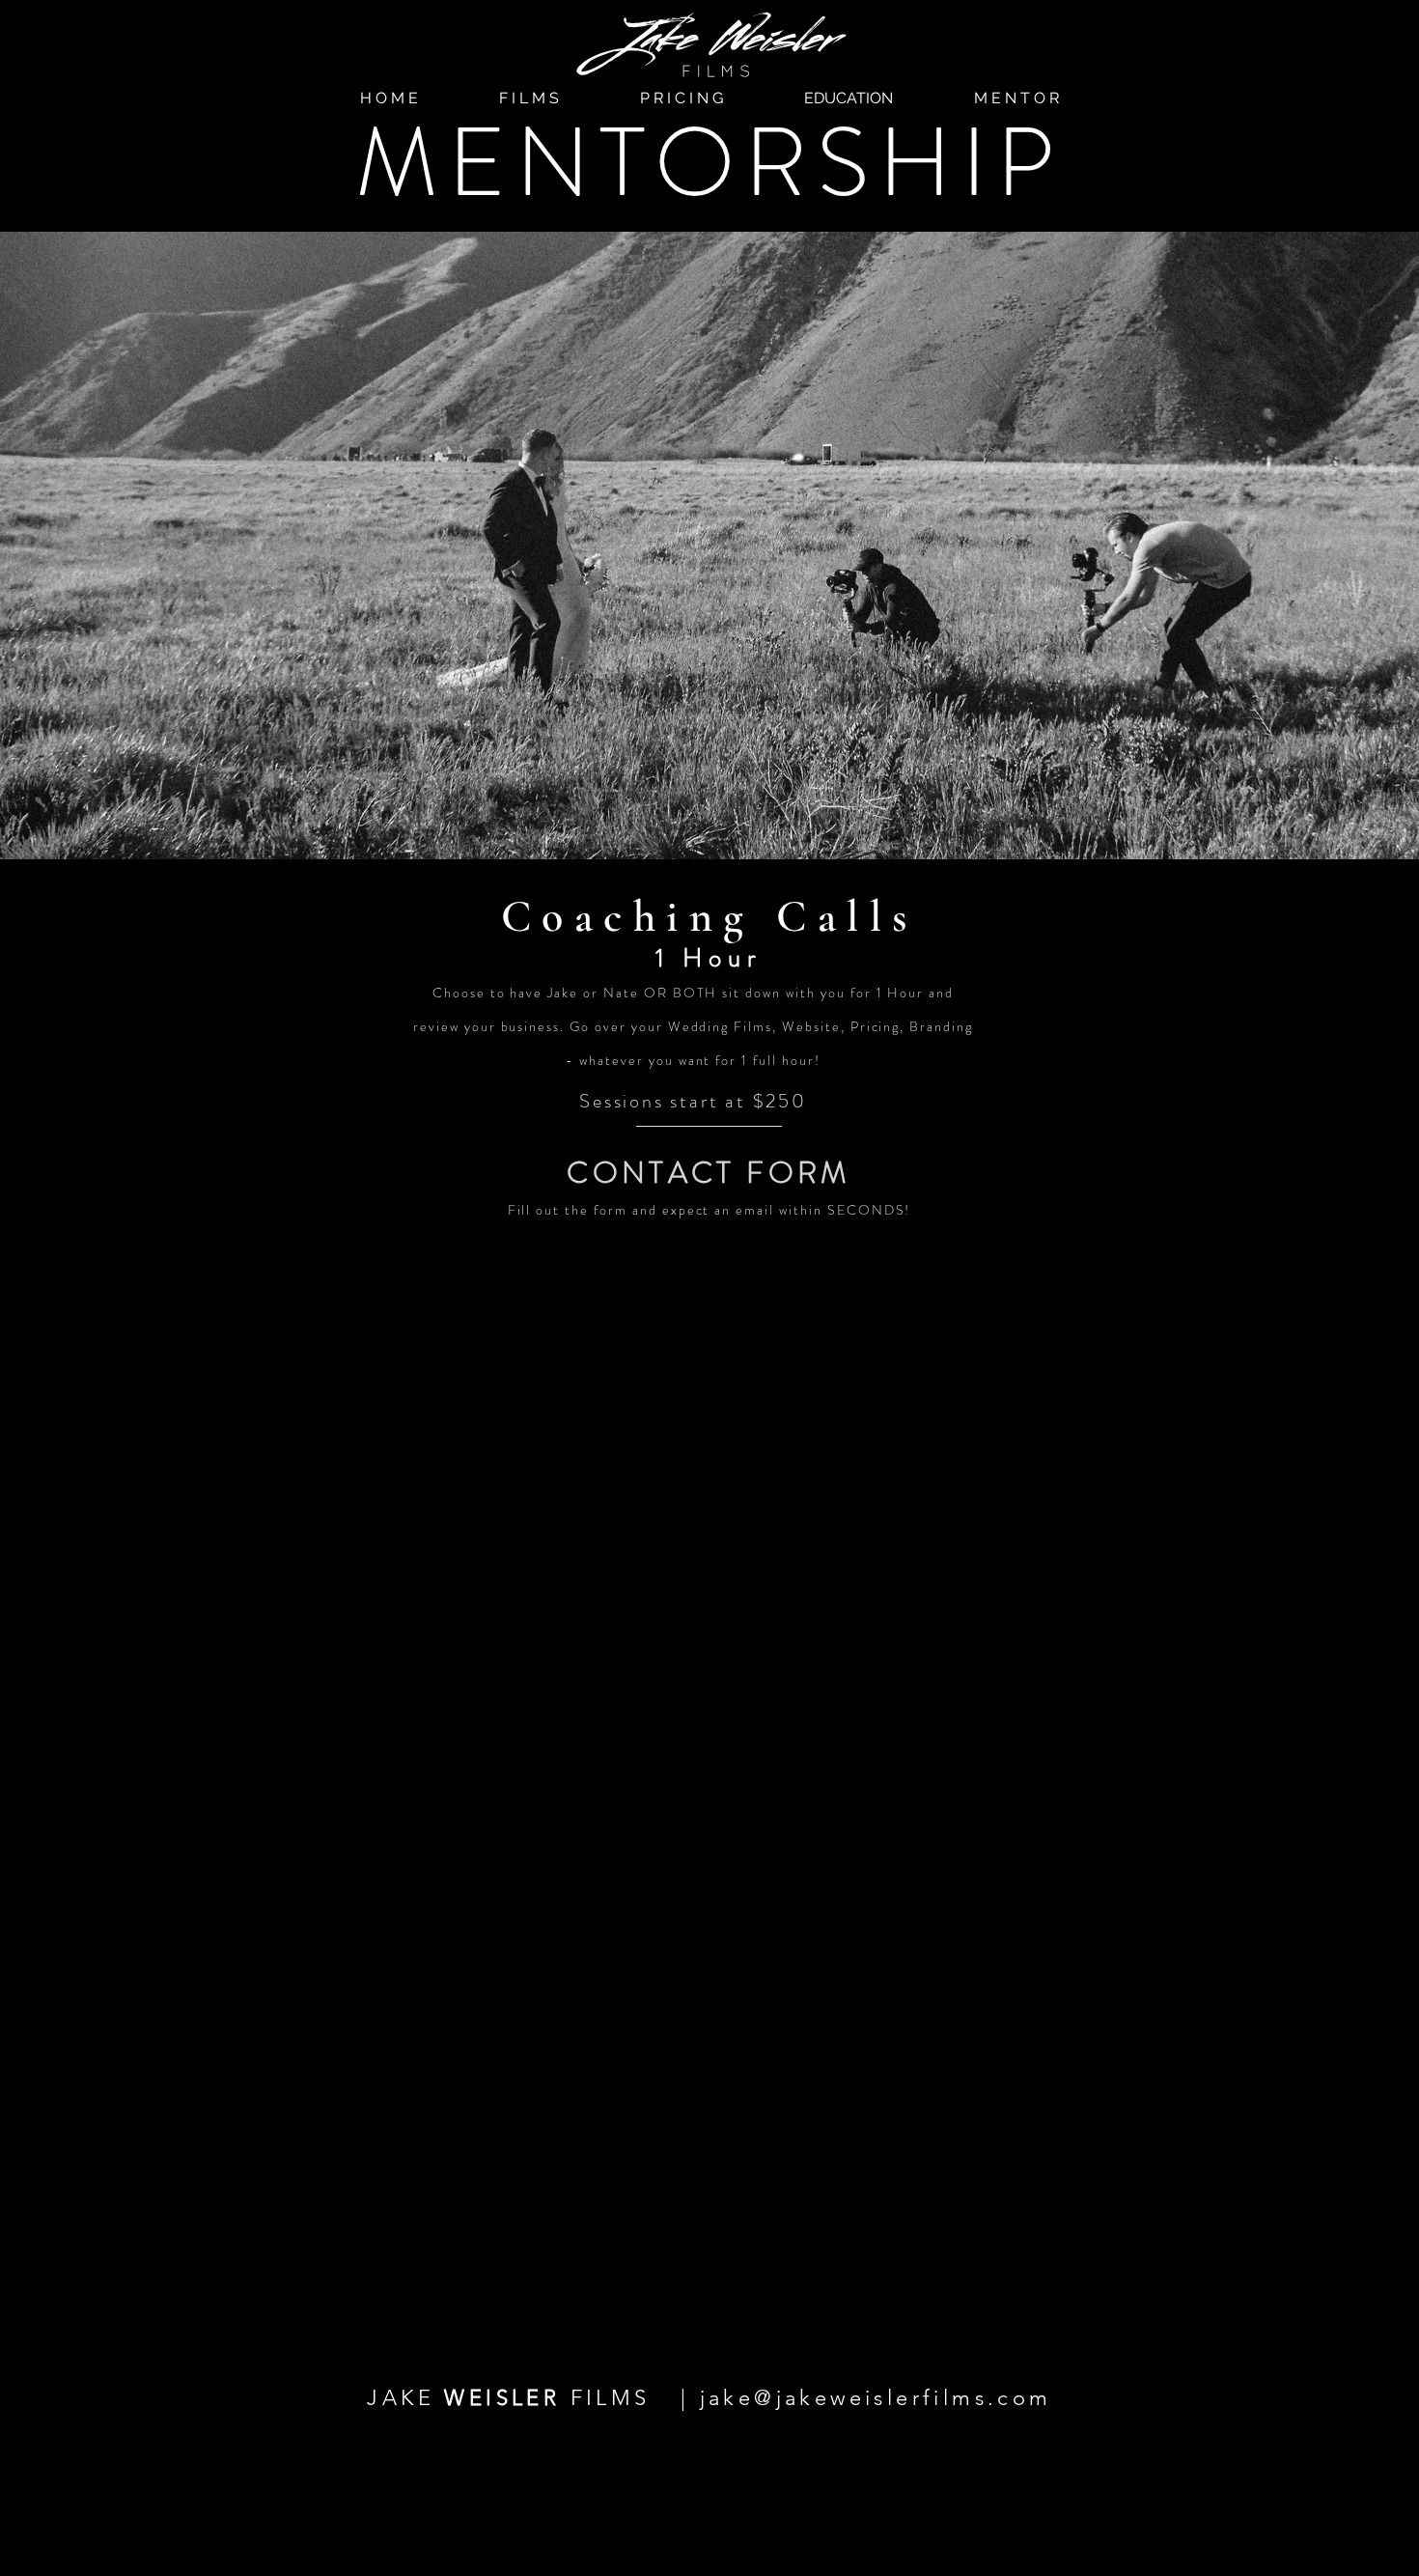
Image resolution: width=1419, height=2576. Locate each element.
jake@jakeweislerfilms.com (876, 2398)
